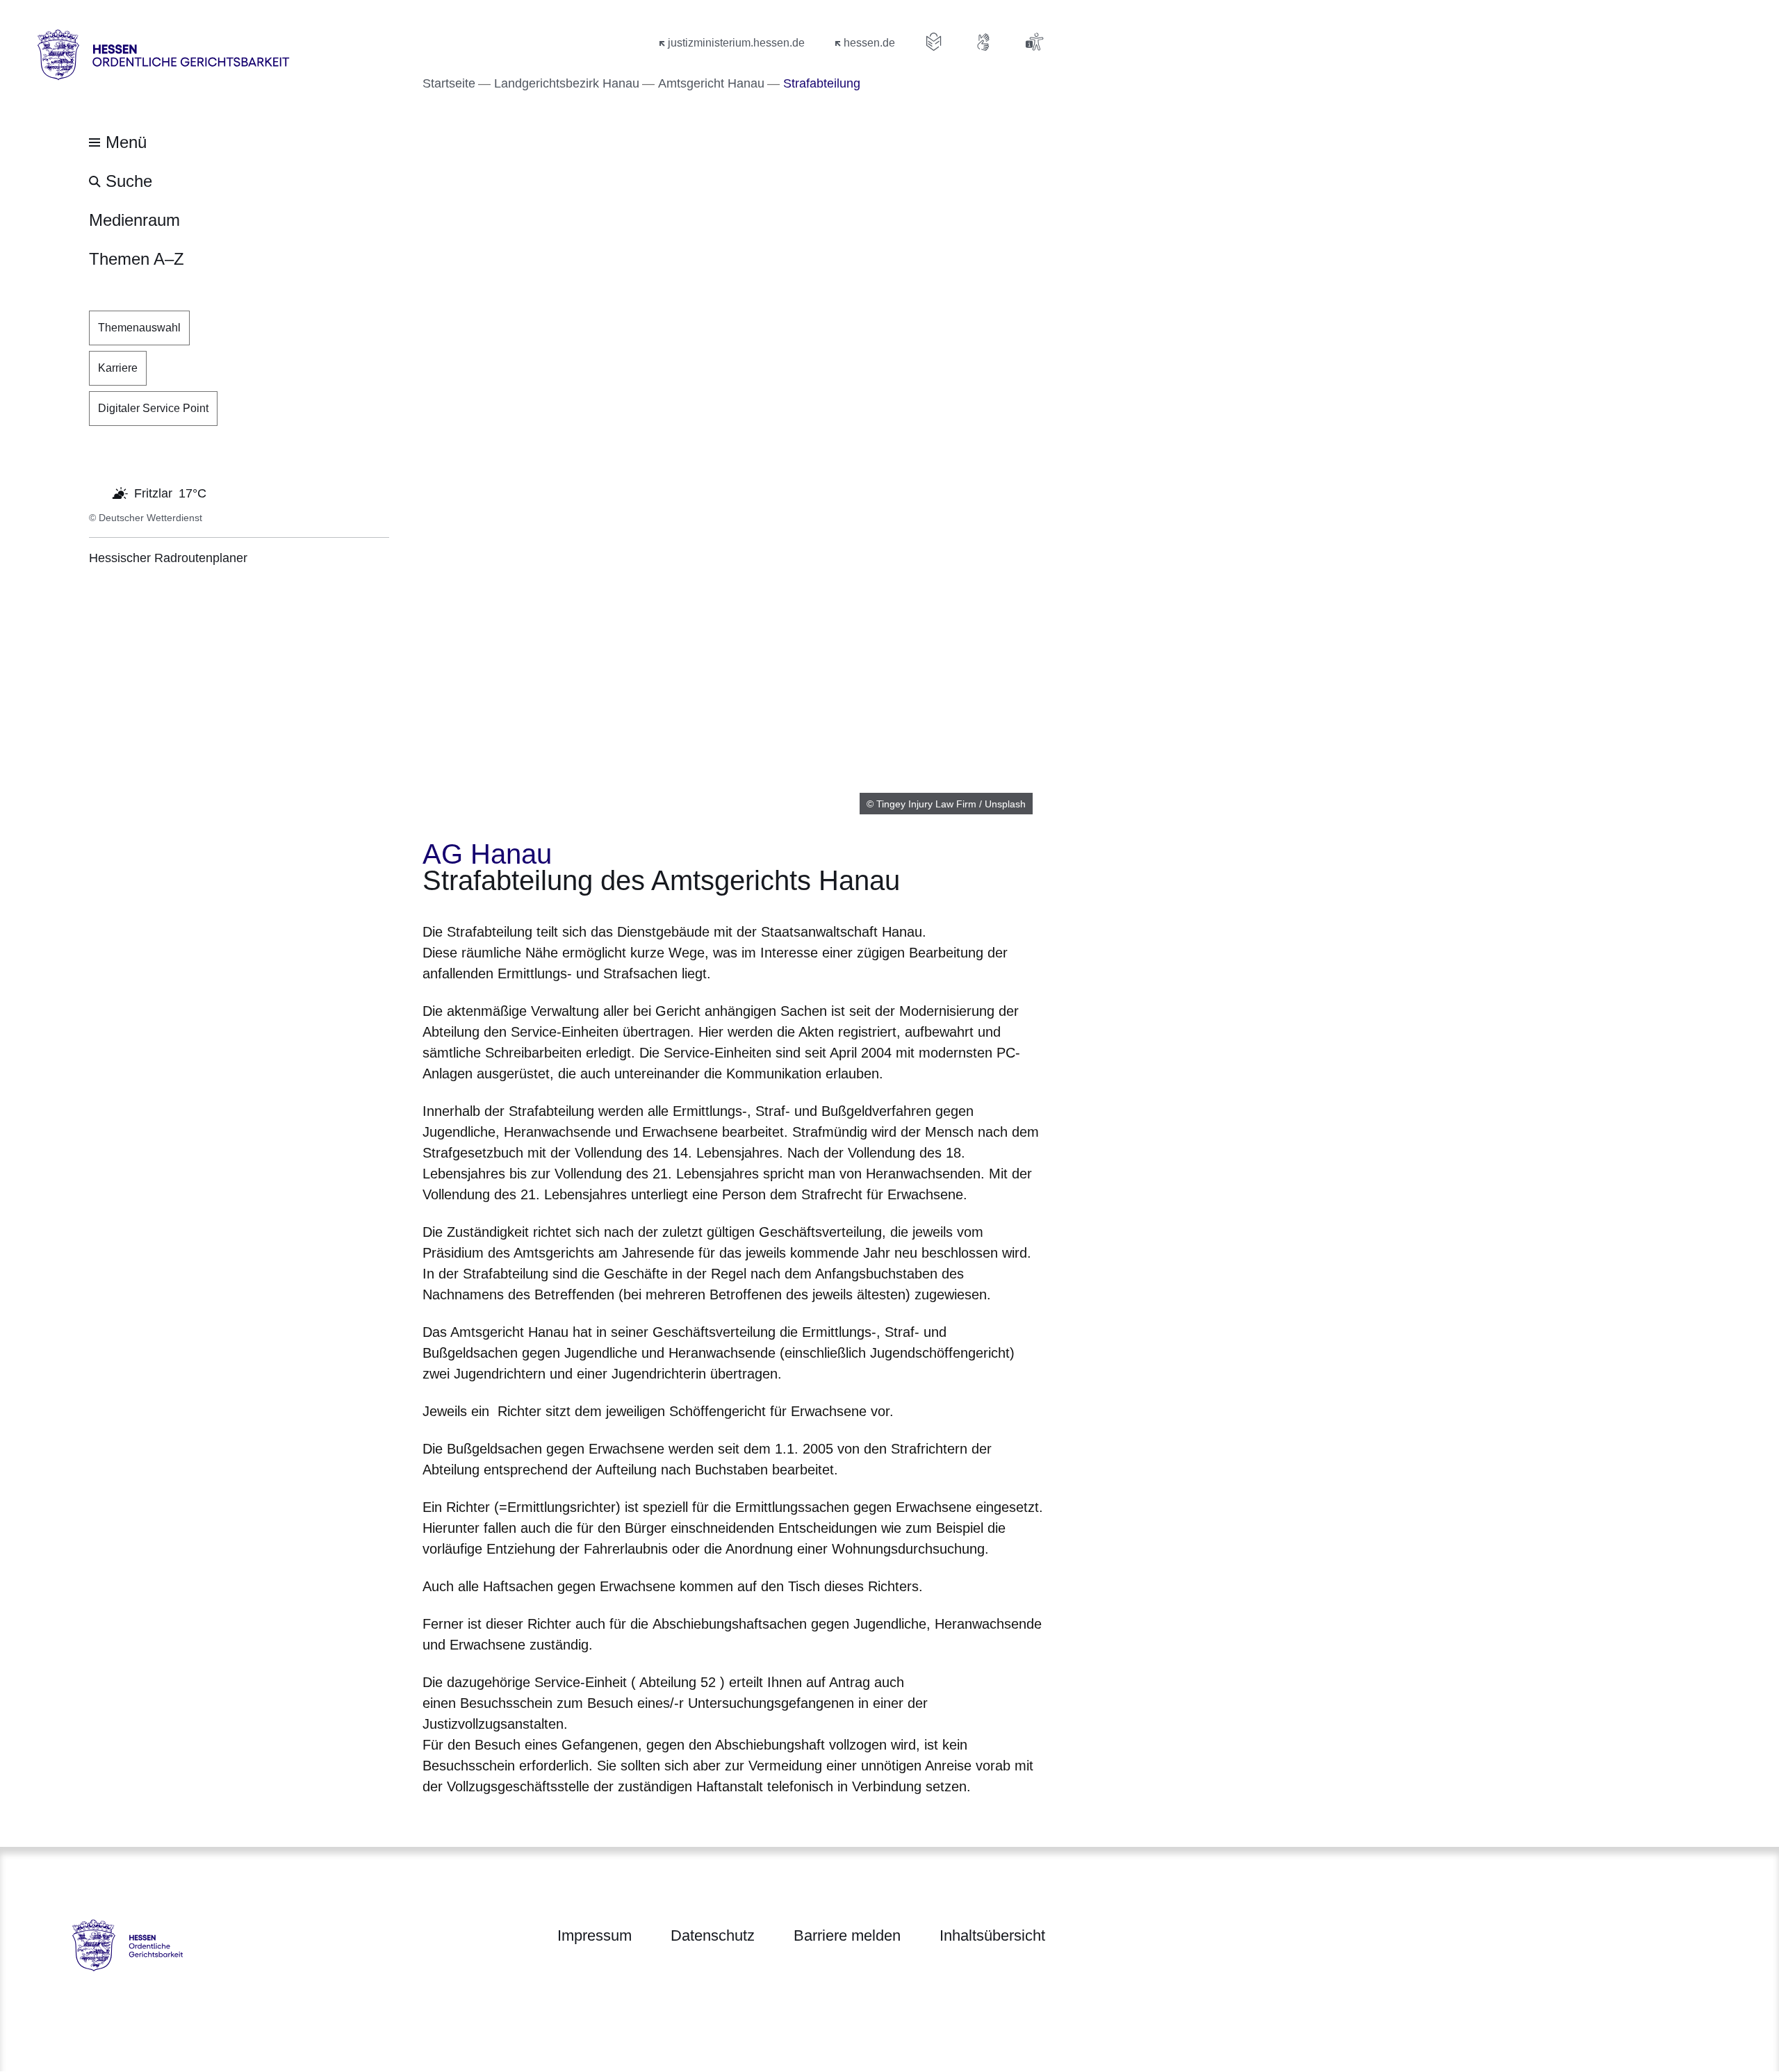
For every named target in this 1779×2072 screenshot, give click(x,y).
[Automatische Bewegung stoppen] (97, 492)
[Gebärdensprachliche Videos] (984, 42)
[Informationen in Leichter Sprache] (934, 42)
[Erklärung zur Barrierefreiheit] (1034, 42)
